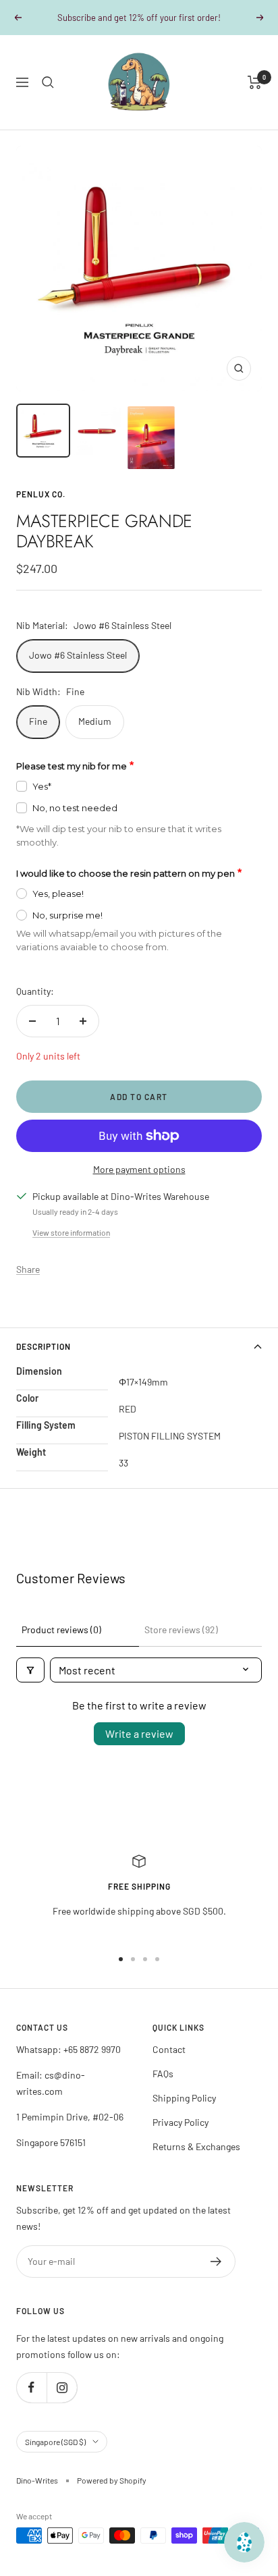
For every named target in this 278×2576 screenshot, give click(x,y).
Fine (38, 721)
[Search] (48, 82)
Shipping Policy (184, 2098)
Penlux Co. (41, 494)
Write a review (139, 1733)
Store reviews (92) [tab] (181, 1629)
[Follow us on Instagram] (62, 2387)
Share (28, 1269)
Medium (95, 721)
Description (44, 1346)
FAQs (163, 2074)
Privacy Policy (180, 2122)
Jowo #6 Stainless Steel (78, 655)
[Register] (216, 2262)
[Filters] (30, 1670)
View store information (71, 1232)
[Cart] (255, 82)
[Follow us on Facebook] (31, 2387)
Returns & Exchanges (196, 2146)
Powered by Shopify (112, 2480)
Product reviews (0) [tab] (61, 1629)
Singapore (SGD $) (55, 2442)
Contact (169, 2049)
